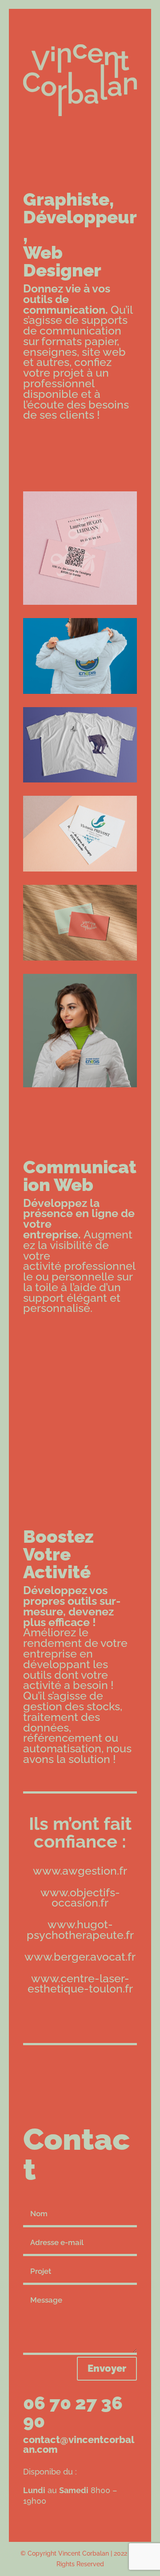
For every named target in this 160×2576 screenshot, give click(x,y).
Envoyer (107, 2368)
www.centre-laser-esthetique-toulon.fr (80, 1984)
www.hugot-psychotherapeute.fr (80, 1930)
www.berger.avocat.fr (80, 1957)
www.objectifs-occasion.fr (80, 1898)
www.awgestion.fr (80, 1871)
